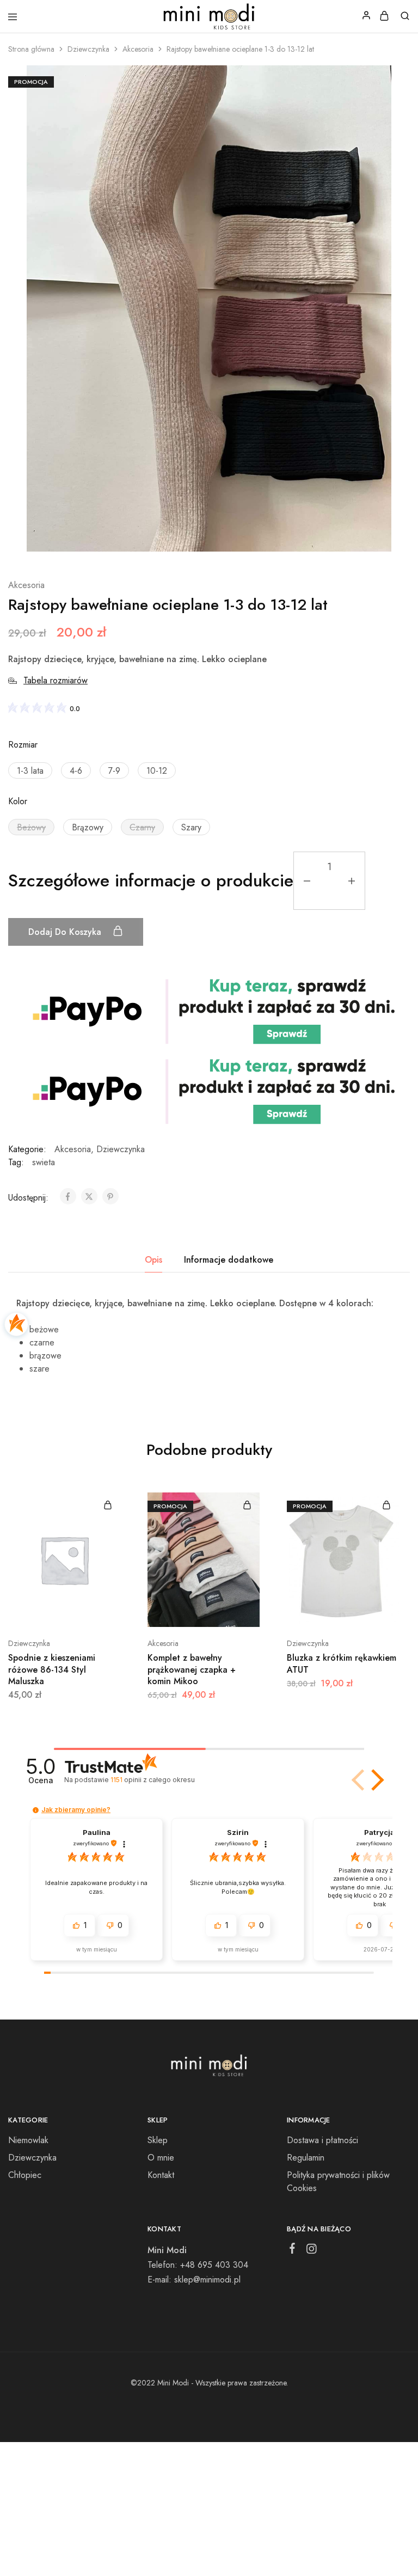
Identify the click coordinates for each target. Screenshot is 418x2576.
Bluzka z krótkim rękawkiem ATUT (342, 1663)
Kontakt (161, 2175)
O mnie (161, 2158)
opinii (152, 1780)
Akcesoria (138, 49)
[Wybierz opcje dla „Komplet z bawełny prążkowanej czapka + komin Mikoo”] (247, 1505)
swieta (44, 1162)
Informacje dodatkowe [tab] (229, 1260)
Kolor (18, 801)
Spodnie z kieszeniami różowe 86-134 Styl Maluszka (52, 1669)
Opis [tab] (153, 1260)
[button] (30, 770)
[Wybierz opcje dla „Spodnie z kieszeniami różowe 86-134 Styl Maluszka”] (108, 1505)
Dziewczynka (88, 49)
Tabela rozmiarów (56, 680)
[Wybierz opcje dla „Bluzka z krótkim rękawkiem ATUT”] (386, 1505)
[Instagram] (311, 2251)
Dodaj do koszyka (66, 932)
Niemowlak (28, 2140)
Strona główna (31, 49)
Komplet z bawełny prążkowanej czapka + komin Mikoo (192, 1669)
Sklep (158, 2140)
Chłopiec (25, 2175)
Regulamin (306, 2158)
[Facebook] (292, 2250)
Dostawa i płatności (322, 2140)
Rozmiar (23, 745)
